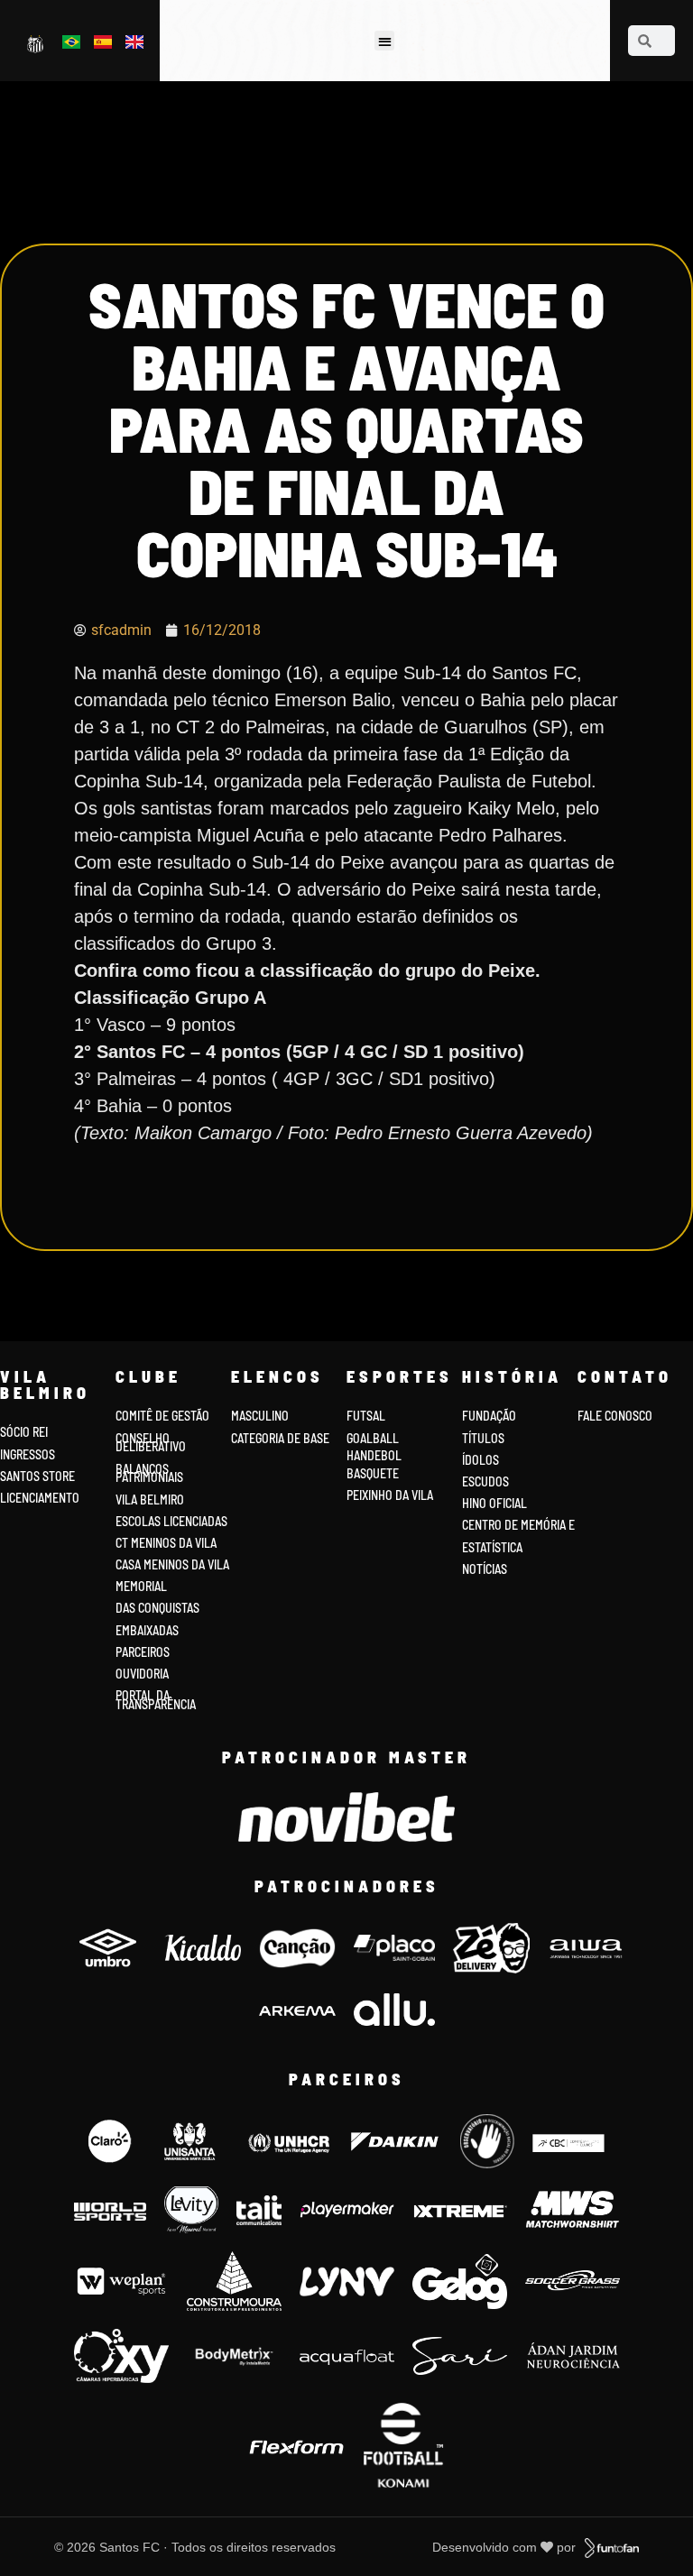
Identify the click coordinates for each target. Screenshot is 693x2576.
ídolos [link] (480, 1460)
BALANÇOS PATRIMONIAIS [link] (149, 1473)
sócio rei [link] (24, 1432)
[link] (37, 43)
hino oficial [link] (494, 1503)
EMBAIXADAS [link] (147, 1630)
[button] (385, 41)
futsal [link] (366, 1416)
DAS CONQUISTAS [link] (157, 1608)
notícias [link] (485, 1569)
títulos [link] (483, 1438)
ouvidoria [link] (142, 1674)
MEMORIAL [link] (141, 1586)
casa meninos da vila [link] (172, 1564)
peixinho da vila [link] (390, 1495)
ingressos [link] (28, 1454)
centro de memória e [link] (518, 1525)
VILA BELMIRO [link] (150, 1500)
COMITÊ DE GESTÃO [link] (162, 1416)
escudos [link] (485, 1481)
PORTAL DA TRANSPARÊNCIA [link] (156, 1700)
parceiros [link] (143, 1652)
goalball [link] (373, 1438)
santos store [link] (37, 1476)
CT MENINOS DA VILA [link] (166, 1543)
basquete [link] (373, 1473)
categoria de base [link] (282, 1438)
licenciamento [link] (40, 1498)
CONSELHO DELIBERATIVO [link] (151, 1443)
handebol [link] (374, 1455)
